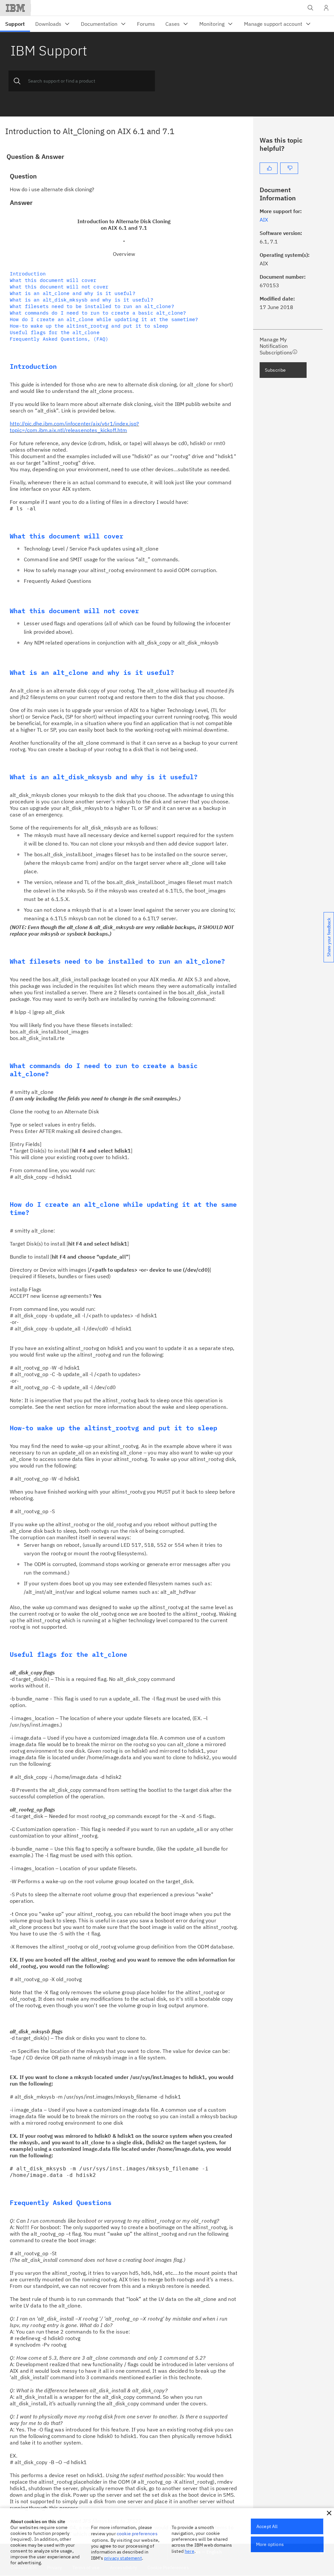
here (190, 2551)
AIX (264, 220)
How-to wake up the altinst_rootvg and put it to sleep (89, 326)
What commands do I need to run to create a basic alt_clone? (98, 313)
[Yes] (269, 168)
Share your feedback (329, 937)
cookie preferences (137, 2534)
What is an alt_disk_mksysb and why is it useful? (82, 300)
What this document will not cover (59, 287)
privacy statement (123, 2558)
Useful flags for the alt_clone (55, 332)
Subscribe (275, 370)
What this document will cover (53, 280)
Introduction (28, 274)
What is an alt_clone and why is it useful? (73, 293)
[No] (289, 168)
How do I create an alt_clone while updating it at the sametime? (104, 319)
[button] (329, 2513)
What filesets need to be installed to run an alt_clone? (92, 306)
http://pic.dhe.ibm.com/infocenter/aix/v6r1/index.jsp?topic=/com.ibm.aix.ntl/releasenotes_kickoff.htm (74, 427)
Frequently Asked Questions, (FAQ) (59, 339)
